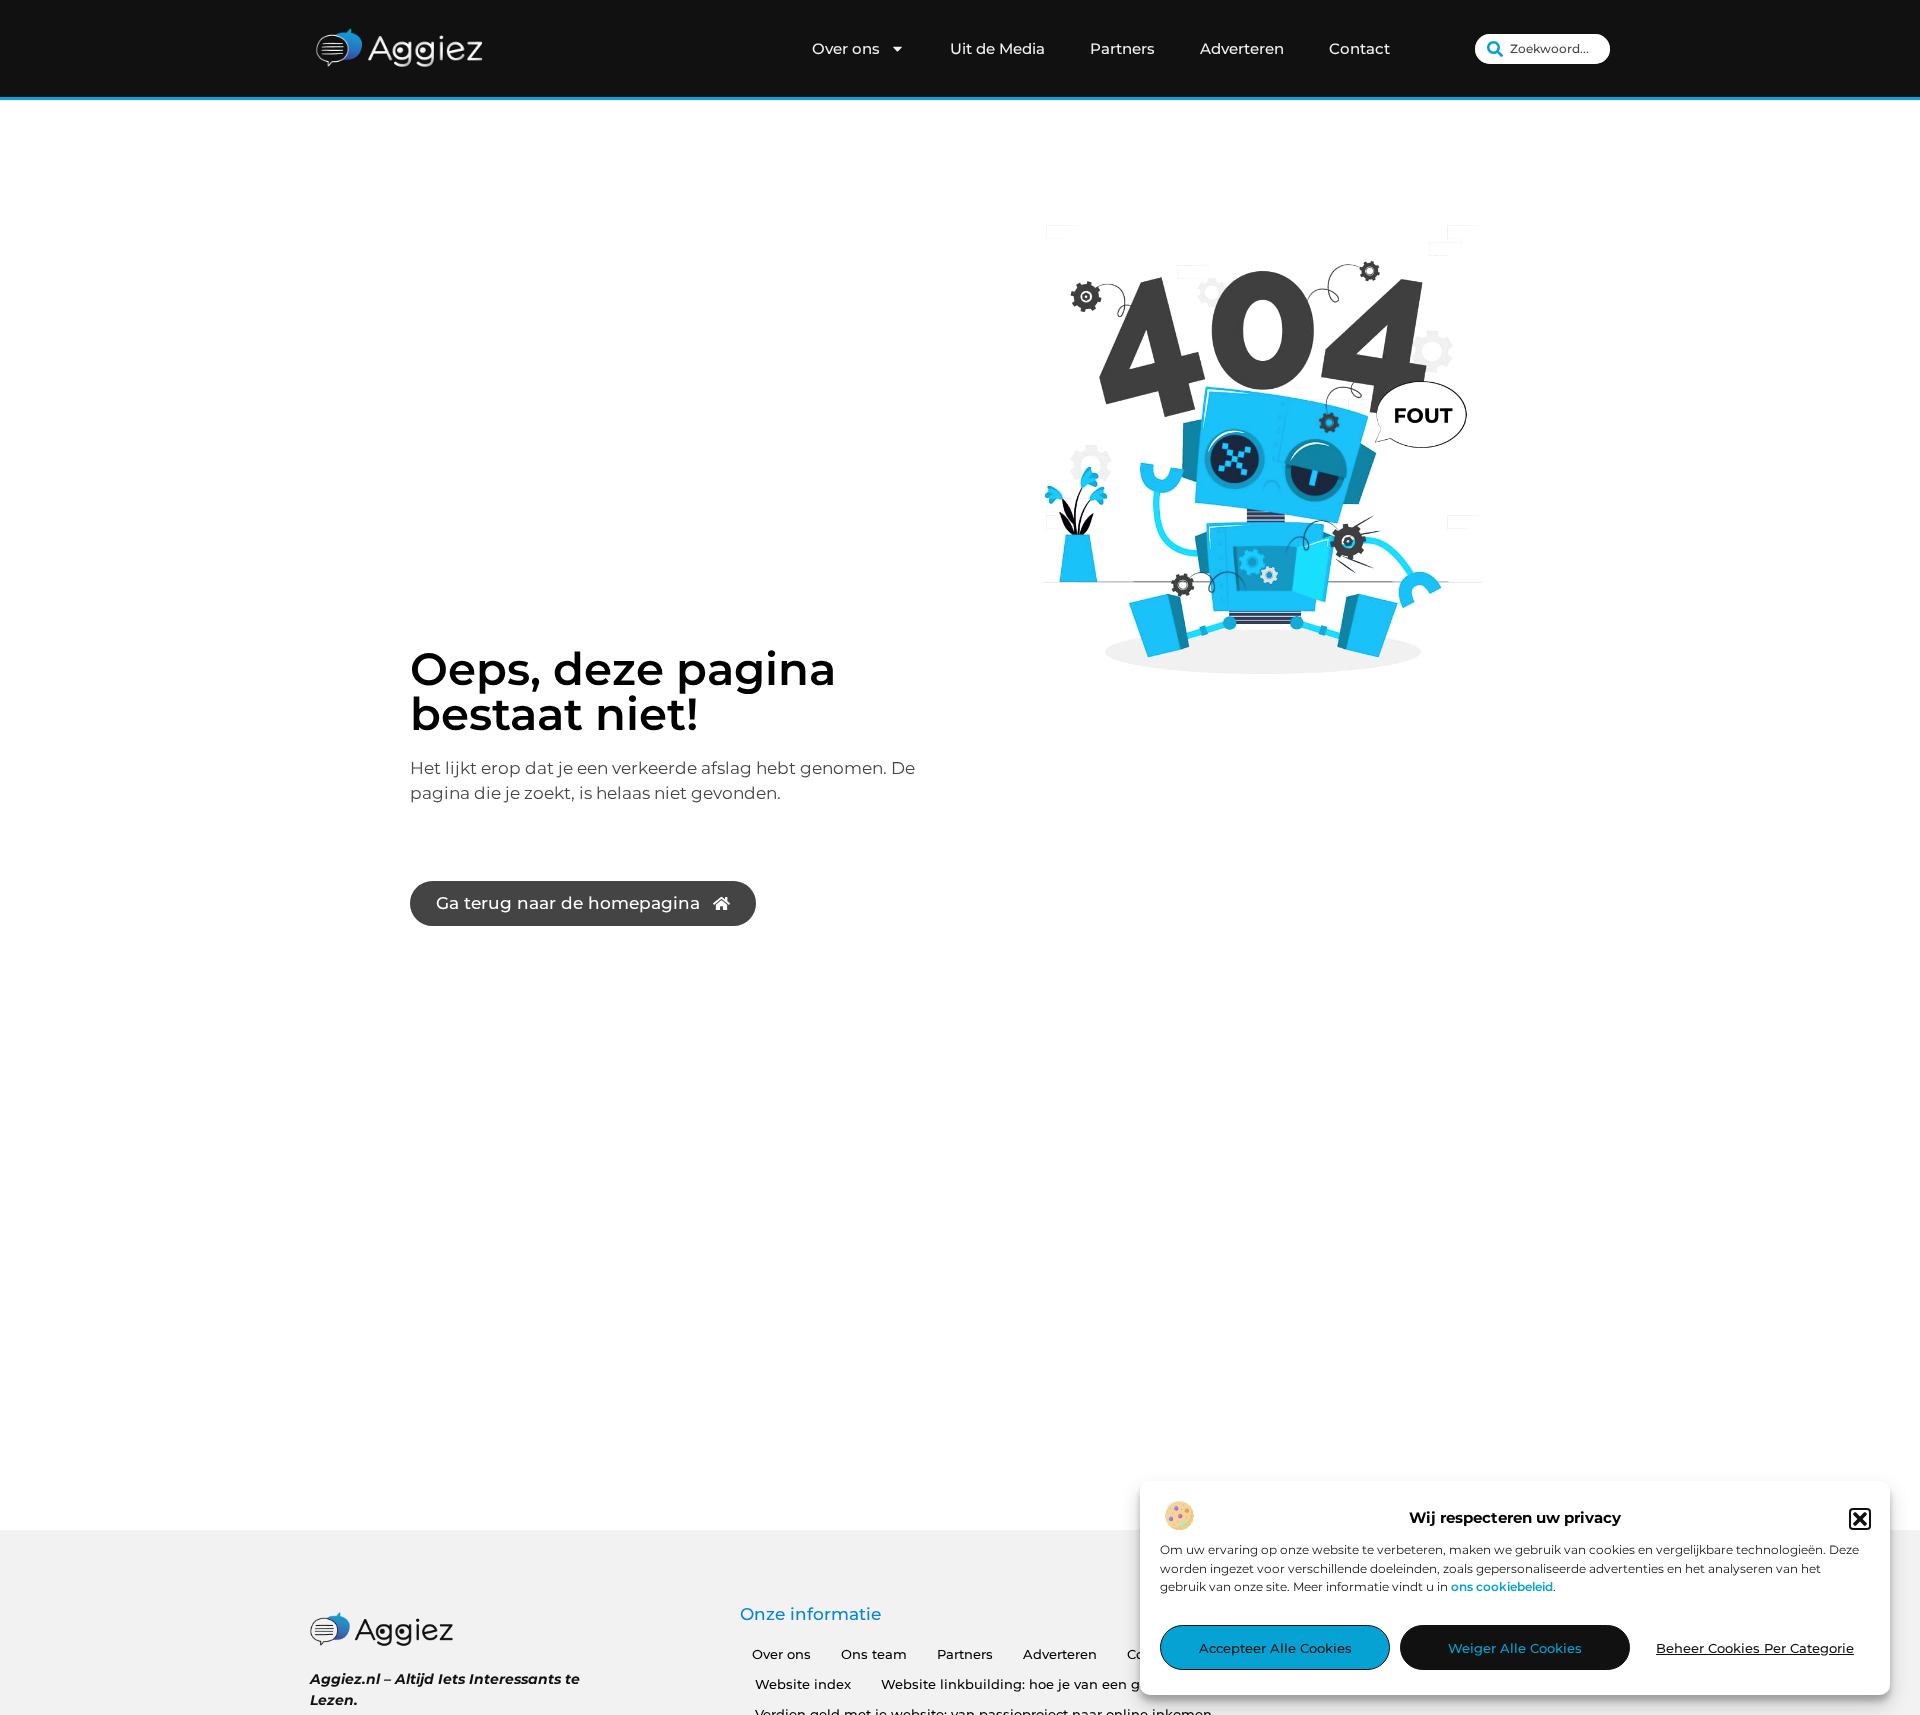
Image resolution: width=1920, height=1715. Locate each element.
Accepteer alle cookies (1275, 1648)
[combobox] (1542, 49)
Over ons (846, 48)
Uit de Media (997, 48)
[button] (1860, 1519)
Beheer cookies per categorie (1755, 1648)
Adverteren (1242, 48)
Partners (1122, 48)
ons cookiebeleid (1502, 1586)
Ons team (874, 1654)
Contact (1359, 48)
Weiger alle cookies (1515, 1648)
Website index (803, 1684)
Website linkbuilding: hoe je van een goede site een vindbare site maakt (1124, 1684)
